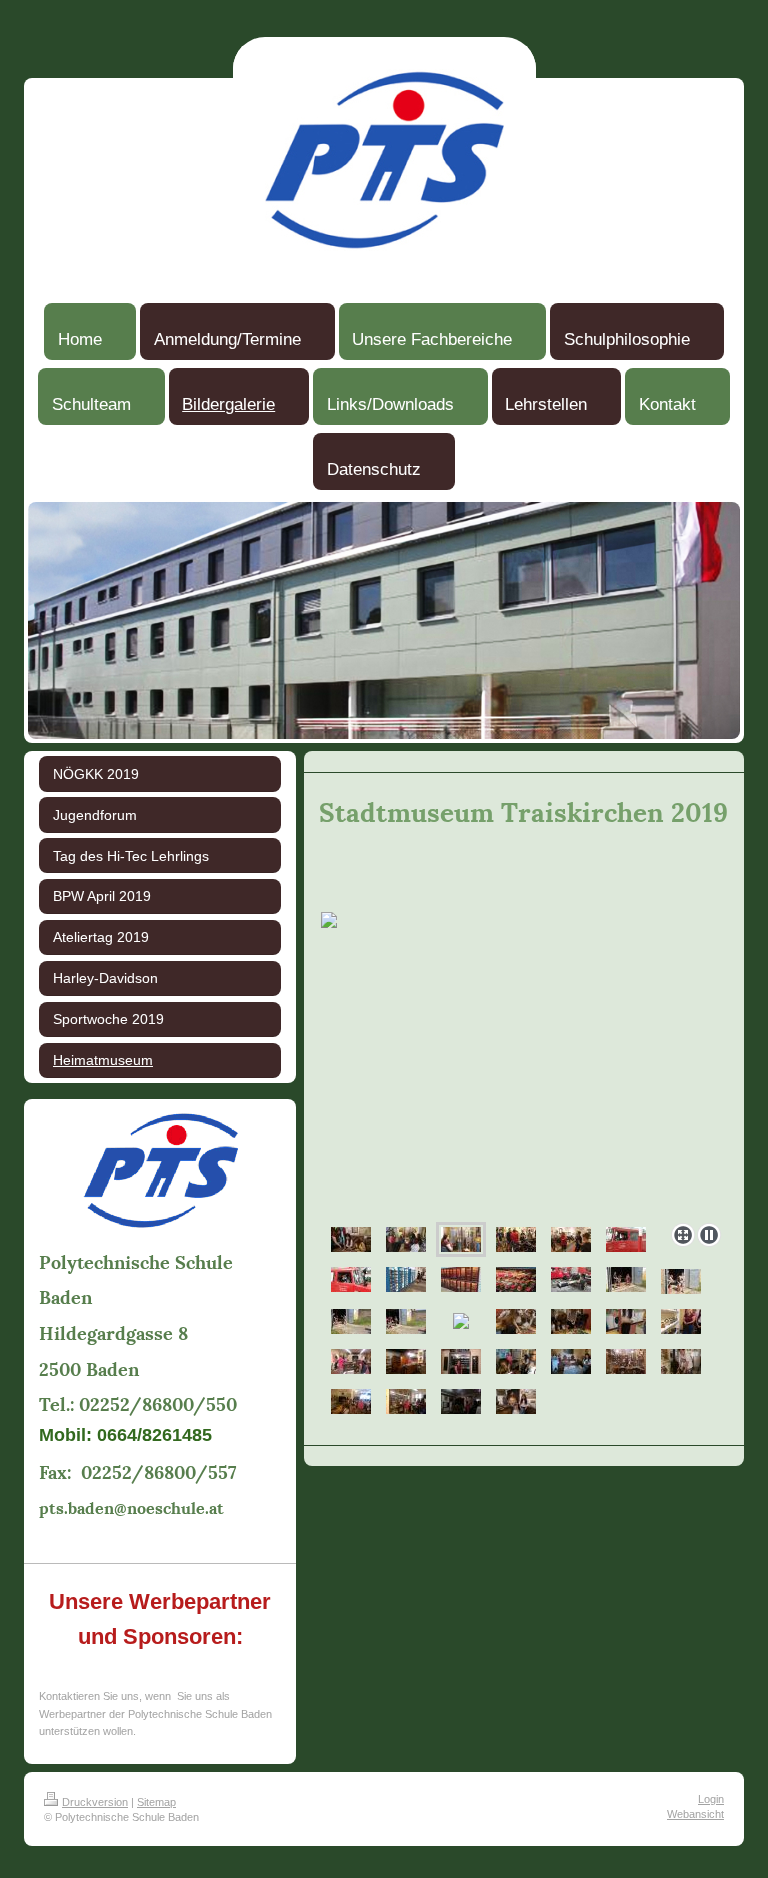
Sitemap (156, 1802)
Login (711, 1799)
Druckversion (95, 1802)
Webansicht (695, 1814)
